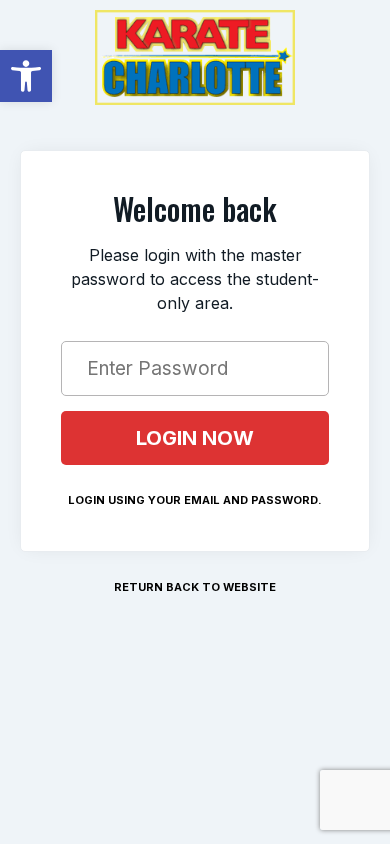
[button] (26, 76)
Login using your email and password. (195, 500)
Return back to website (195, 587)
